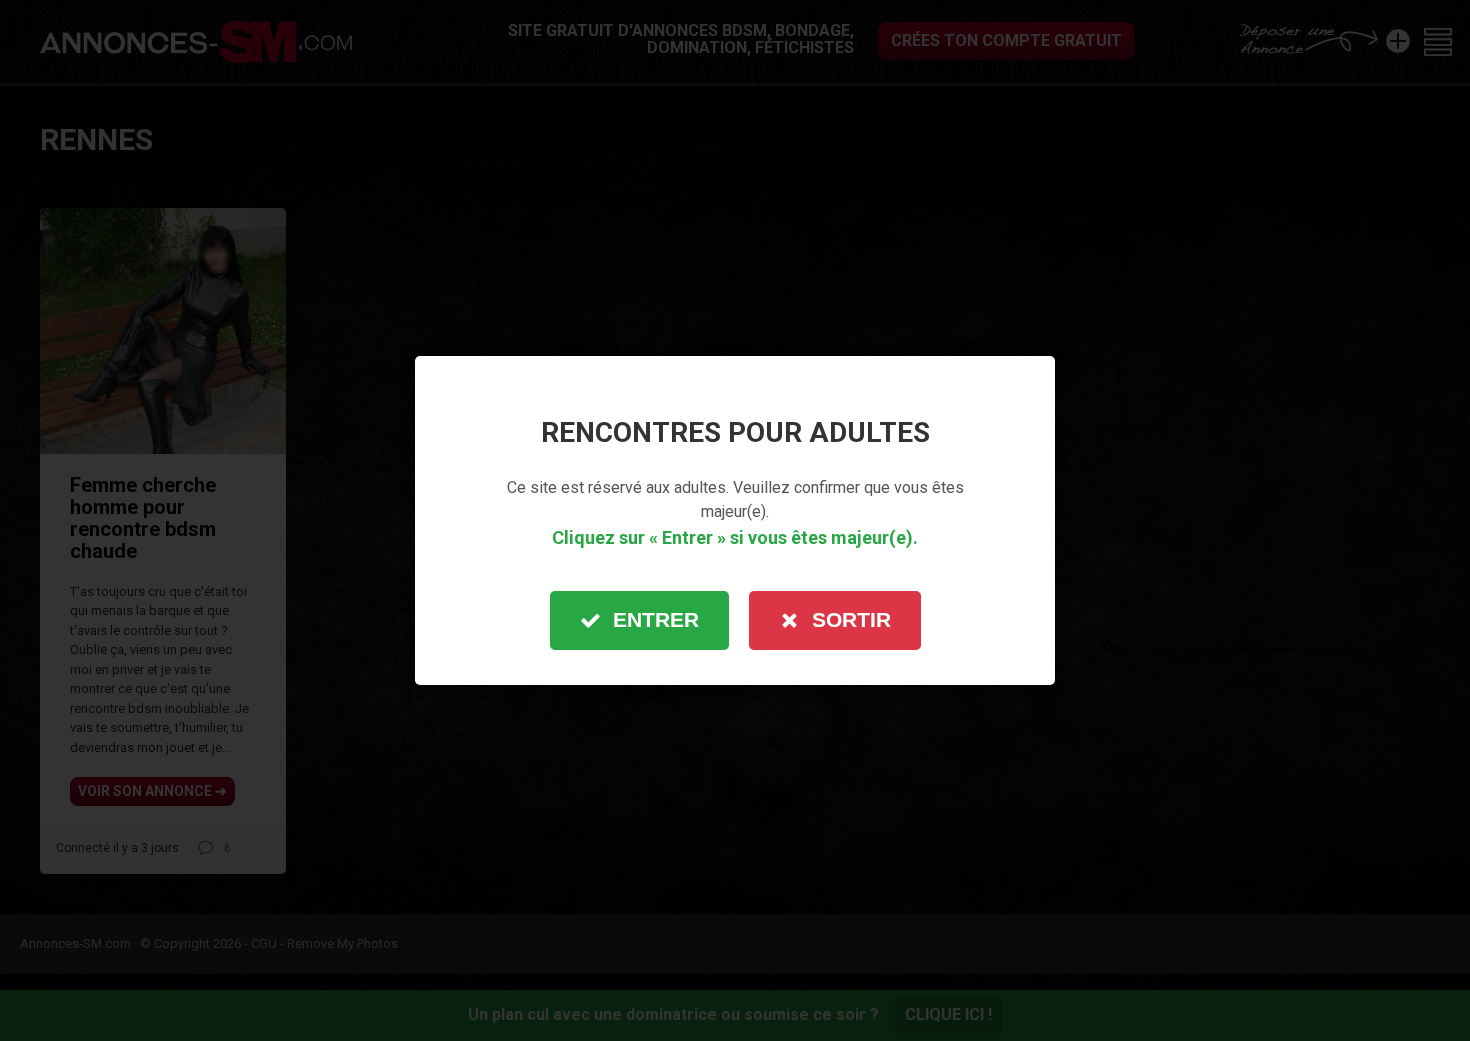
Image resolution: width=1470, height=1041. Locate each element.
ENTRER (656, 619)
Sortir (851, 619)
